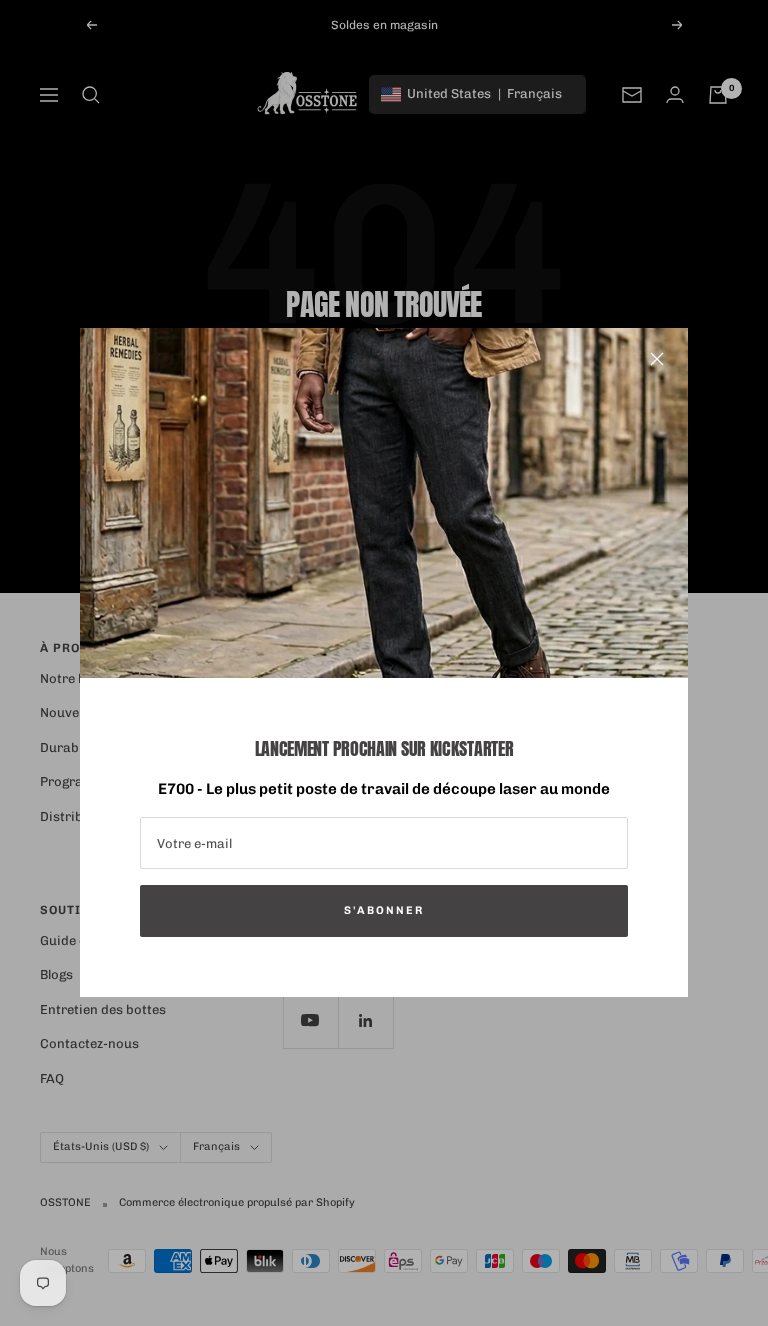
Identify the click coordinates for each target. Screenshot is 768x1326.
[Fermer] (657, 359)
